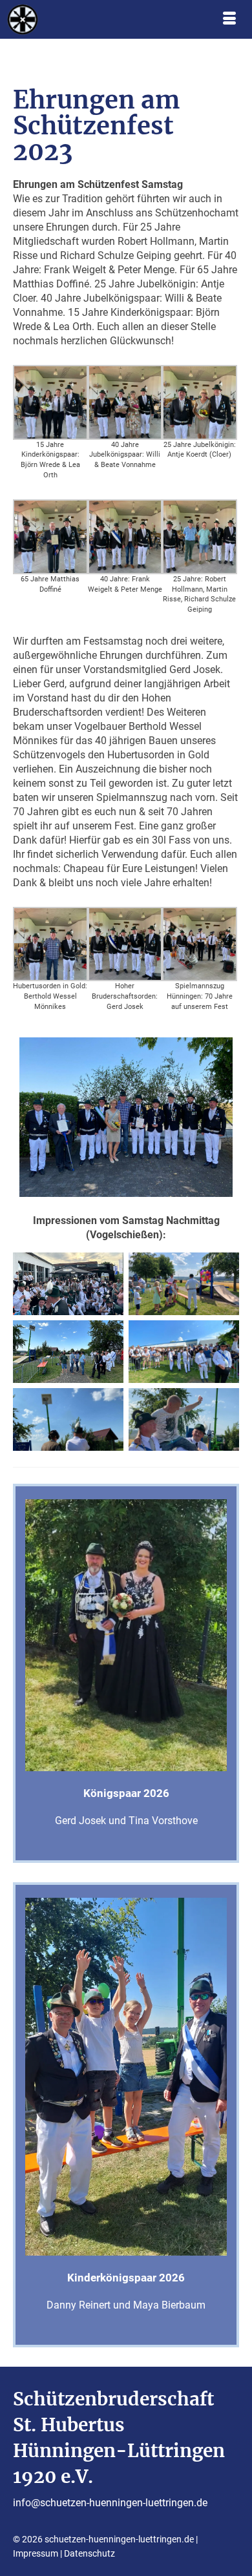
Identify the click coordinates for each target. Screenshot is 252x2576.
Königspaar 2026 (126, 1793)
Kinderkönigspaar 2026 (126, 2278)
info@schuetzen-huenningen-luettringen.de (110, 2503)
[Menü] (229, 19)
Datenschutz (89, 2553)
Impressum (36, 2553)
